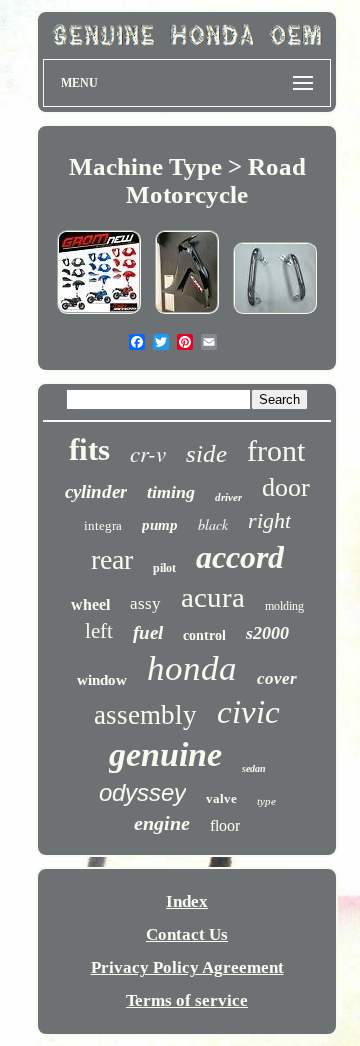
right (269, 520)
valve (221, 798)
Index (187, 901)
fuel (148, 632)
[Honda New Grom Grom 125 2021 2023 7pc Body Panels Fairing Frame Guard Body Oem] (99, 313)
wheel (90, 604)
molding (284, 606)
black (213, 524)
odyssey (142, 792)
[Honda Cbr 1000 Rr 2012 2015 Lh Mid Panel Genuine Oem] (187, 313)
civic (248, 712)
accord (240, 557)
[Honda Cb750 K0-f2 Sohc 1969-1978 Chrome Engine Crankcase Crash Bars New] (275, 313)
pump (160, 525)
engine (162, 823)
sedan (254, 768)
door (286, 487)
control (204, 635)
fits (89, 449)
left (99, 631)
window (102, 680)
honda (192, 668)
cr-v (148, 452)
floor (225, 825)
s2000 (267, 633)
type (266, 801)
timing (171, 492)
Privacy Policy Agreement (187, 967)
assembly (145, 715)
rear (112, 559)
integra (103, 525)
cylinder (96, 491)
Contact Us (187, 934)
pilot (164, 568)
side (206, 453)
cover (277, 678)
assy (145, 603)
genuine (165, 754)
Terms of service (187, 1000)
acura (213, 597)
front (276, 450)
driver (228, 497)
